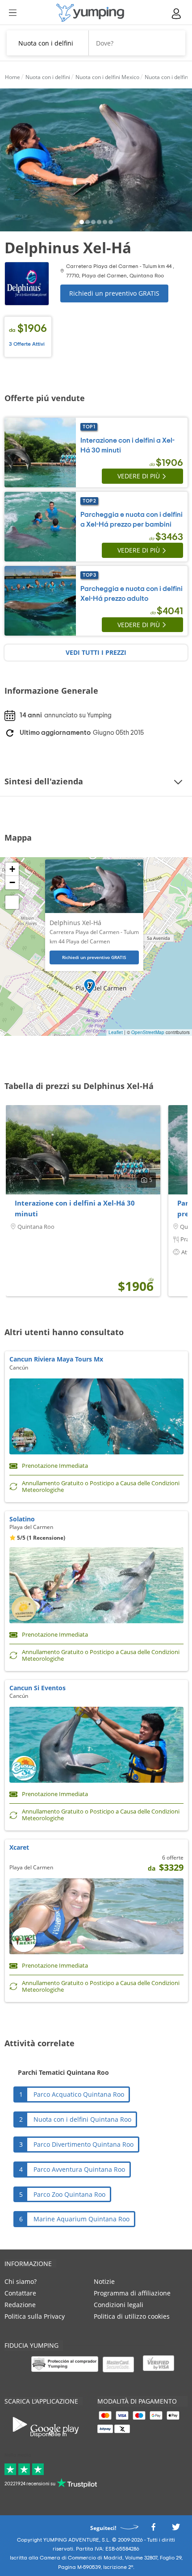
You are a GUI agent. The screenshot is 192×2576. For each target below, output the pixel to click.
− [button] (12, 882)
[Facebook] (153, 2529)
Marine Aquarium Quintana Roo (81, 2219)
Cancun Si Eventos (38, 1688)
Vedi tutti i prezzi (96, 652)
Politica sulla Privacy (35, 2316)
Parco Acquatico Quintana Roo (79, 2094)
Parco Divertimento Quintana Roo (83, 2144)
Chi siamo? (21, 2281)
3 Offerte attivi (27, 344)
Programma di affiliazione (132, 2293)
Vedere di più (139, 476)
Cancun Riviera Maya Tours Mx (56, 1359)
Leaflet (116, 1032)
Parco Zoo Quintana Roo (69, 2194)
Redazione (20, 2305)
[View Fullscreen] (12, 902)
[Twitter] (176, 2529)
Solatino (22, 1519)
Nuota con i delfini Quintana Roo (82, 2119)
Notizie (104, 2281)
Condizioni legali (119, 2305)
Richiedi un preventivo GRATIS (114, 293)
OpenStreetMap (148, 1032)
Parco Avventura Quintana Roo (79, 2169)
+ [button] (12, 869)
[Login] (177, 14)
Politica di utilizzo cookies (132, 2316)
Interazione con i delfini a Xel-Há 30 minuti (75, 1208)
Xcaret (19, 1847)
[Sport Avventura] (90, 13)
